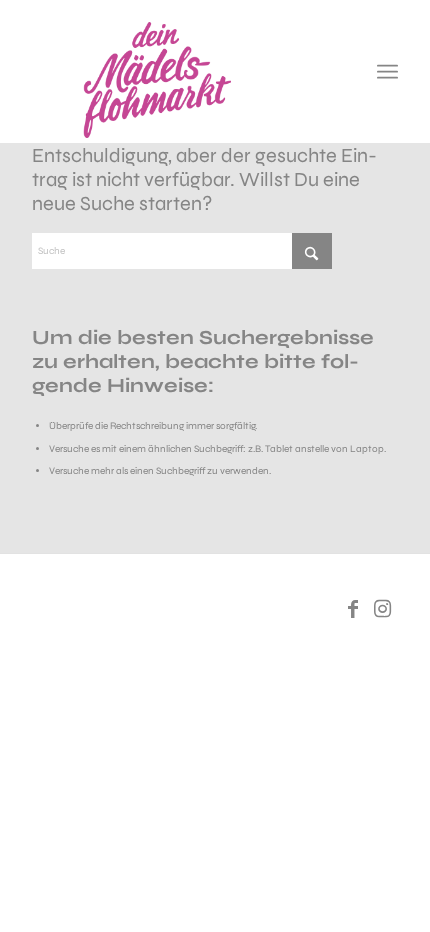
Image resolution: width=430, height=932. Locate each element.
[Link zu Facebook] (353, 609)
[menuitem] (387, 72)
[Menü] (387, 72)
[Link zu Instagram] (383, 609)
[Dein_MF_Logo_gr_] (178, 80)
